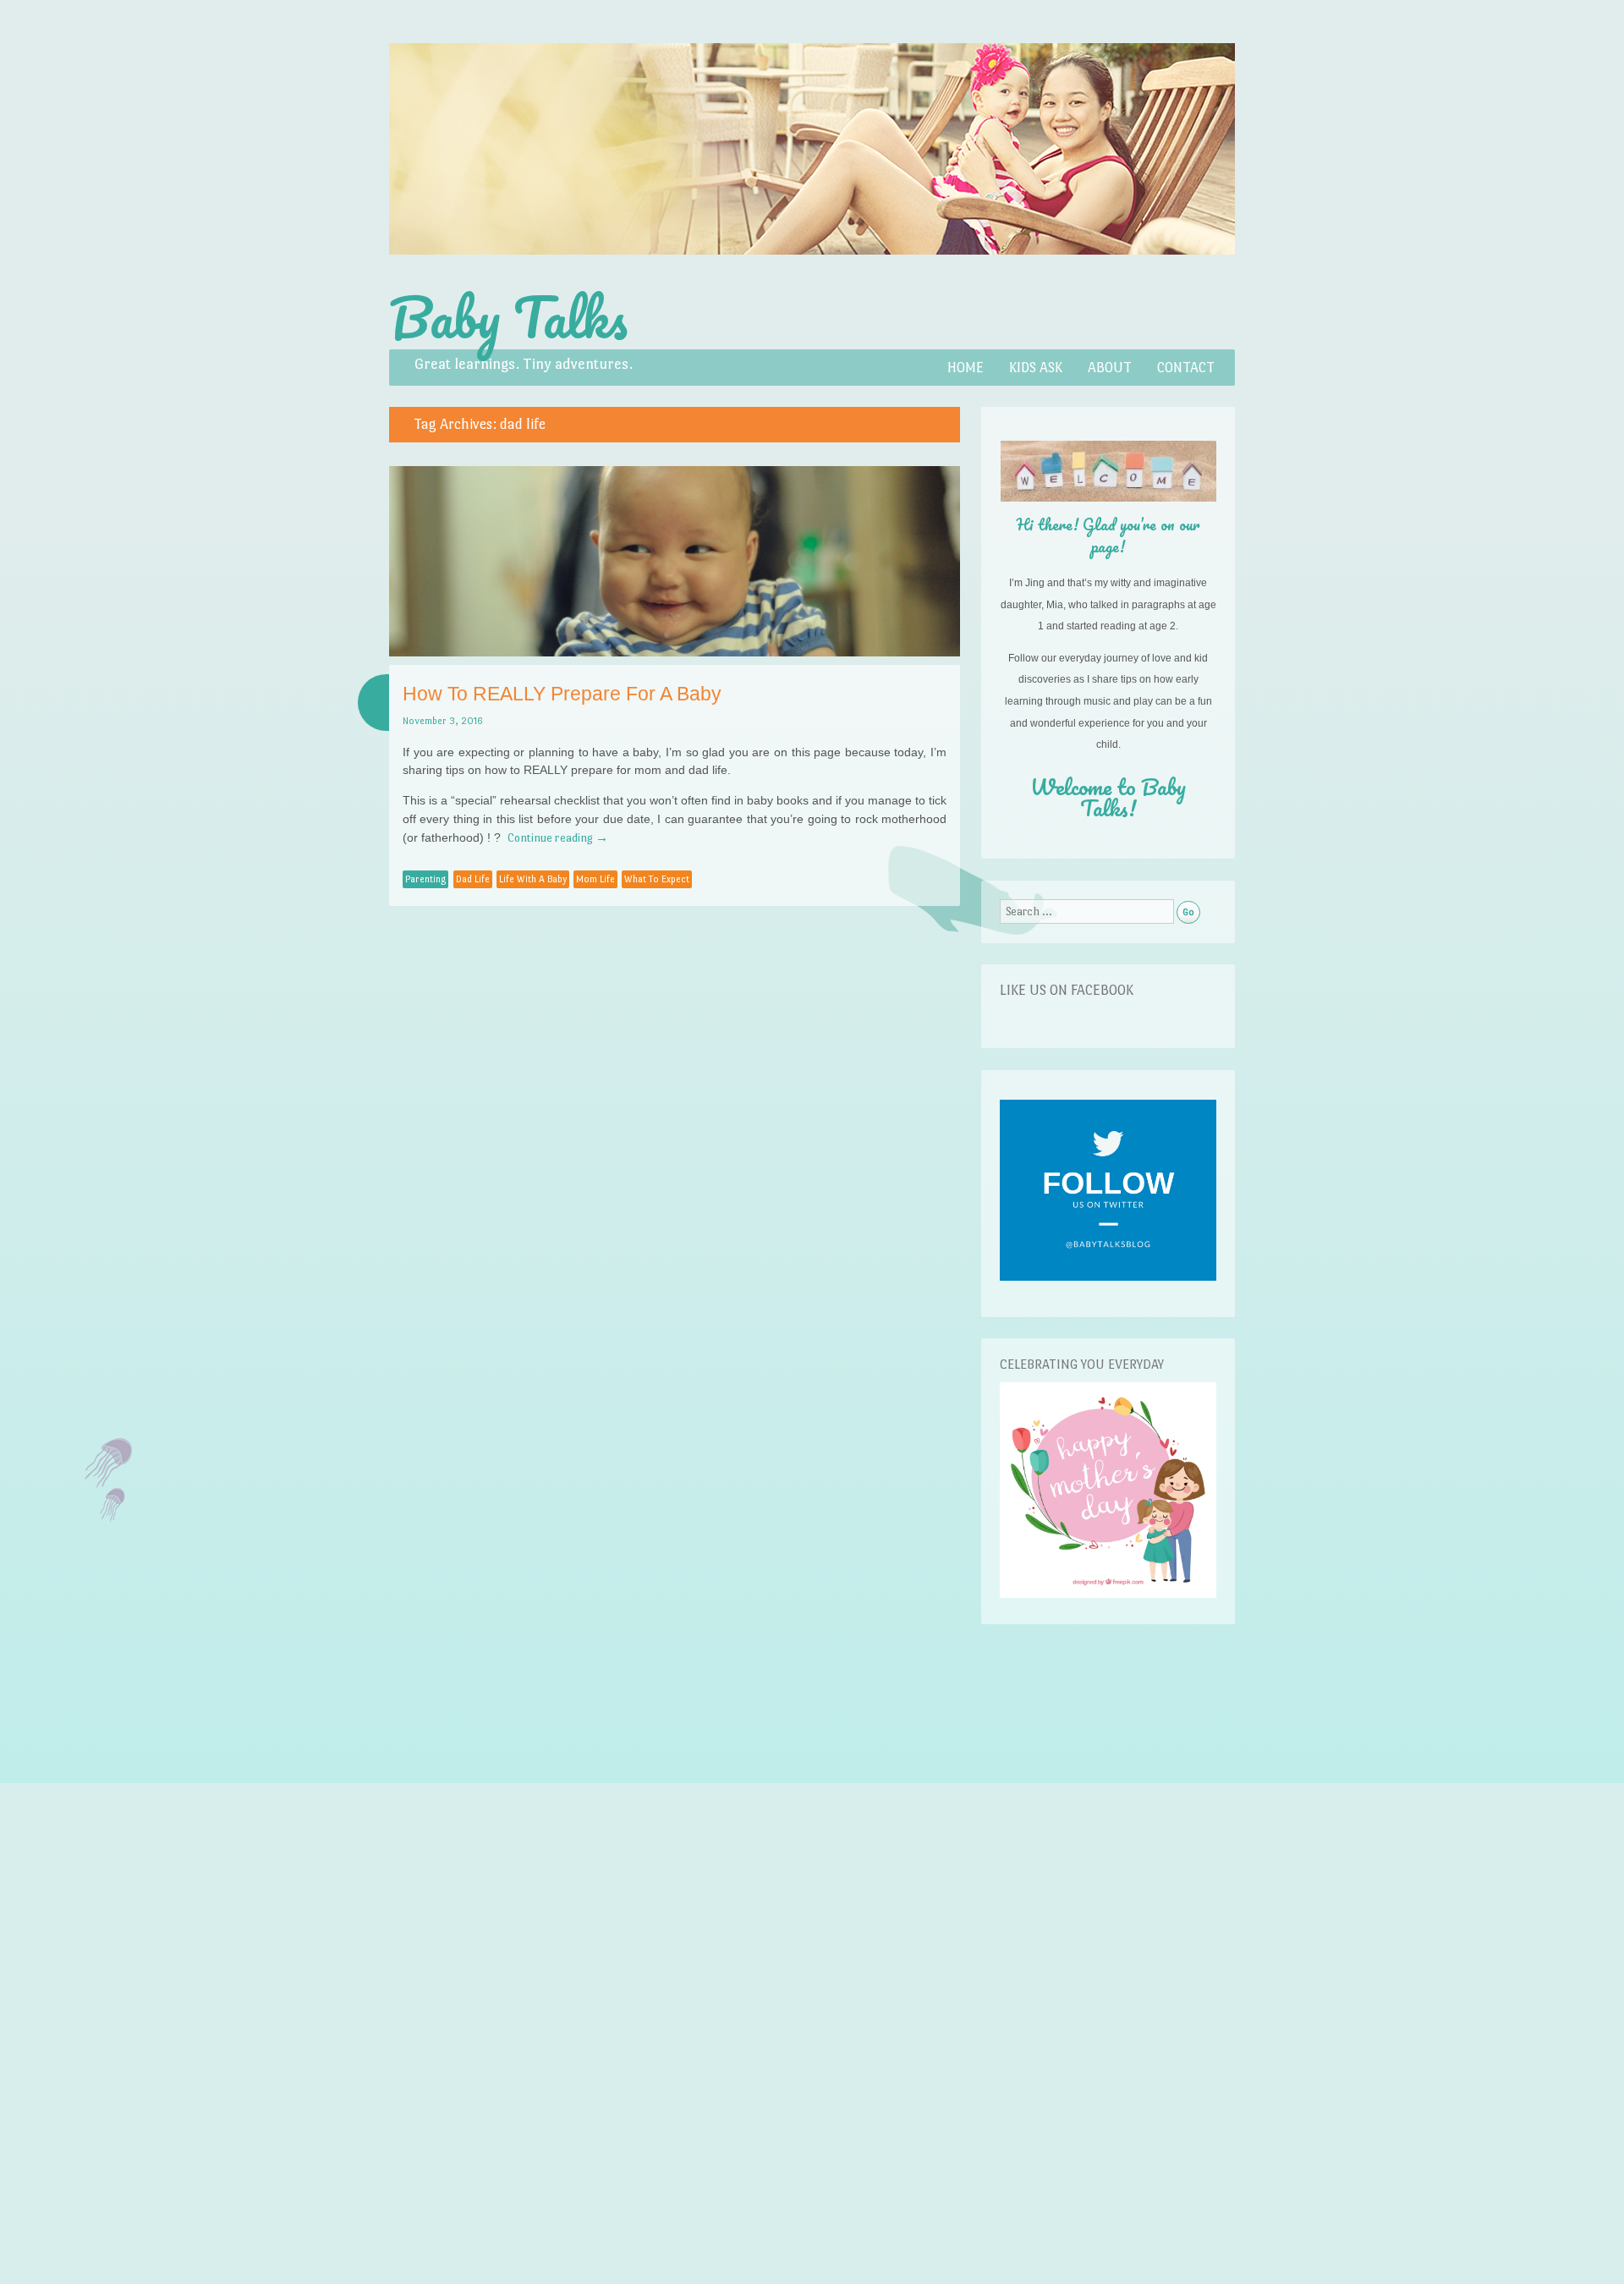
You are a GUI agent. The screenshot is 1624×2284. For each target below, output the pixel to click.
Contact (1186, 368)
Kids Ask (1036, 368)
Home (966, 368)
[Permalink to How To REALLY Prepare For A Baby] (675, 652)
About (1110, 368)
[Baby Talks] (812, 274)
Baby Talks (508, 317)
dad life (473, 879)
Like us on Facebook (1067, 990)
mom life (595, 879)
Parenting (425, 879)
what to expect (657, 879)
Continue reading (558, 837)
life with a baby (533, 879)
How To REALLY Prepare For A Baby (562, 694)
